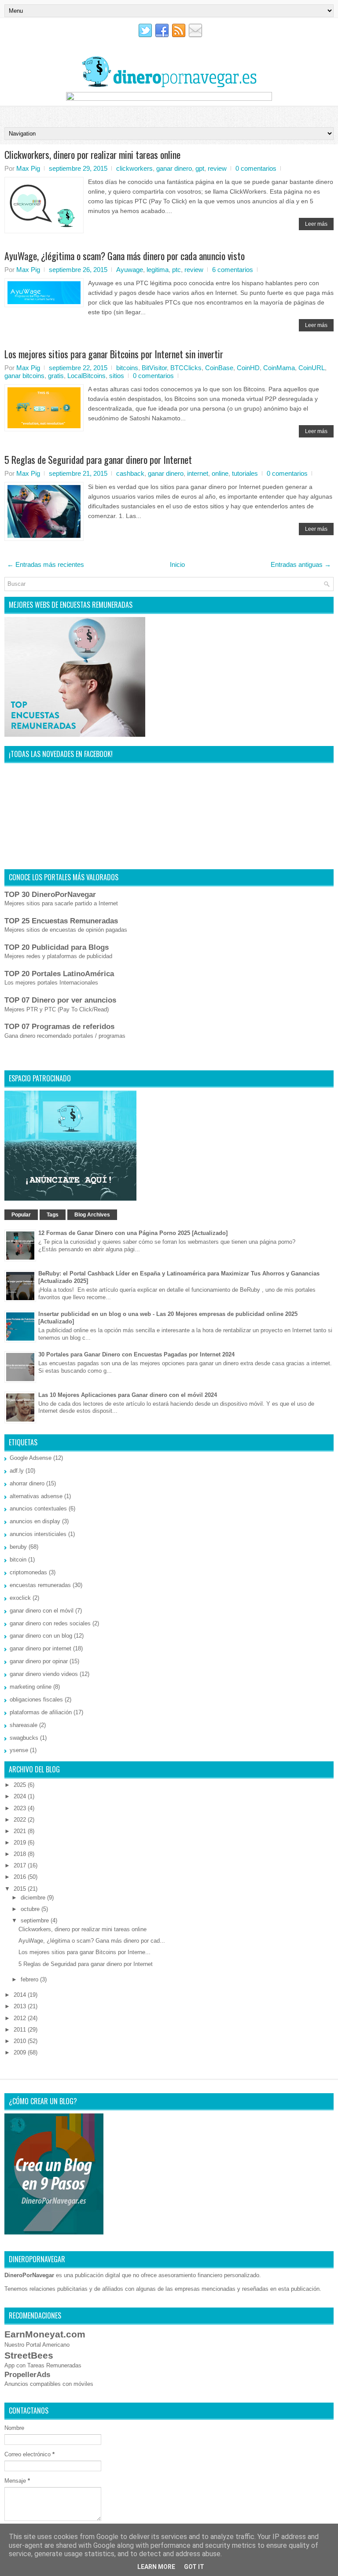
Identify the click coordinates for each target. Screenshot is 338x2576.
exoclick (20, 1598)
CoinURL (312, 368)
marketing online (31, 1687)
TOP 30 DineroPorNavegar (50, 895)
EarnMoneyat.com (45, 2334)
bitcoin (18, 1560)
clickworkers (134, 168)
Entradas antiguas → (301, 564)
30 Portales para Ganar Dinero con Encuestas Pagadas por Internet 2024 (136, 1354)
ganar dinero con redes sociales (50, 1623)
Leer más (316, 224)
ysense (19, 1750)
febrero (30, 1979)
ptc (176, 270)
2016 (21, 1877)
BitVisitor (154, 368)
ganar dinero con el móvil (42, 1611)
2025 (21, 1785)
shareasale (24, 1725)
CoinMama (279, 368)
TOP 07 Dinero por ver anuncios (60, 1000)
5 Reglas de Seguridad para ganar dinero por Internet (98, 459)
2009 (21, 2052)
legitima (158, 270)
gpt (200, 168)
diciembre (34, 1898)
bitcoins (127, 368)
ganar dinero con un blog (41, 1636)
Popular (21, 1215)
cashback (130, 473)
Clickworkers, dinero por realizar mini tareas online (92, 154)
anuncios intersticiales (38, 1534)
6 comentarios (233, 270)
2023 (21, 1808)
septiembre (36, 1920)
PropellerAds (27, 2375)
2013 (21, 2006)
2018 (21, 1854)
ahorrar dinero (27, 1483)
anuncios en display (35, 1521)
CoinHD (248, 368)
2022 (21, 1820)
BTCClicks (186, 368)
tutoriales (245, 473)
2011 (21, 2030)
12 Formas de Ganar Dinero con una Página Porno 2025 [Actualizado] (133, 1233)
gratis (56, 376)
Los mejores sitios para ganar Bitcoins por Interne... (84, 1952)
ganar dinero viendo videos (44, 1674)
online (220, 473)
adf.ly (17, 1471)
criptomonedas (28, 1572)
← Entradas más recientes (46, 564)
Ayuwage (130, 270)
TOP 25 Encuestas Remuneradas (61, 921)
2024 (21, 1796)
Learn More (156, 2567)
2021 (21, 1831)
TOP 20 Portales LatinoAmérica (59, 974)
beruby (18, 1547)
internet (198, 473)
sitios (117, 376)
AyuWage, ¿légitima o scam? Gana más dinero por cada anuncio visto (125, 256)
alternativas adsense (36, 1496)
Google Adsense (31, 1458)
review (217, 168)
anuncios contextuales (38, 1508)
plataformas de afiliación (41, 1712)
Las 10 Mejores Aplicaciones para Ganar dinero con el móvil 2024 (128, 1395)
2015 (21, 1889)
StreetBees (29, 2355)
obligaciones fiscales (36, 1700)
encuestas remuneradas (40, 1585)
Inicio (177, 564)
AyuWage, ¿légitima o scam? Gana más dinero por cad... (92, 1941)
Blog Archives (92, 1215)
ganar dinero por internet (40, 1648)
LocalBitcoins (86, 376)
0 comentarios (256, 168)
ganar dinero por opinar (39, 1661)
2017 (21, 1865)
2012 (21, 2018)
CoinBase (219, 368)
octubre (31, 1909)
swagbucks (24, 1738)
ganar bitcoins (24, 376)
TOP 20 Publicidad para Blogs (57, 947)
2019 (21, 1843)
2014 (21, 1995)
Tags (53, 1215)
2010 (21, 2041)
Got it (194, 2567)
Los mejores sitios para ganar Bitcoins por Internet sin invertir (114, 354)
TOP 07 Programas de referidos (59, 1027)
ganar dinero (174, 168)
